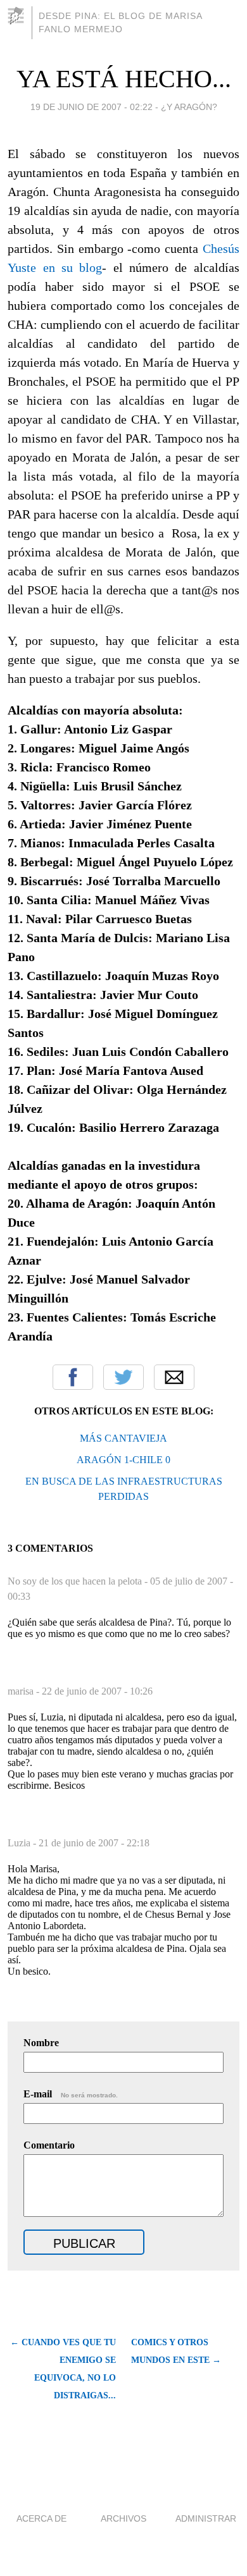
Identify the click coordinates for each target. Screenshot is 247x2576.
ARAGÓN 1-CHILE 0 (123, 1460)
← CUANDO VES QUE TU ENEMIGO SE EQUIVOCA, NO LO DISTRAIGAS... (63, 2369)
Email (174, 1377)
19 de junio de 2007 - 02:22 (92, 107)
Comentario (49, 2145)
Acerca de (41, 2518)
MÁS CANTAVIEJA (123, 1438)
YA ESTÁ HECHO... (124, 79)
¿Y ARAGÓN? (189, 107)
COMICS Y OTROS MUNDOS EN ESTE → (176, 2351)
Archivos (123, 2518)
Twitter (123, 1377)
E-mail (71, 2094)
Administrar (206, 2518)
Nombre (41, 2043)
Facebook (73, 1377)
